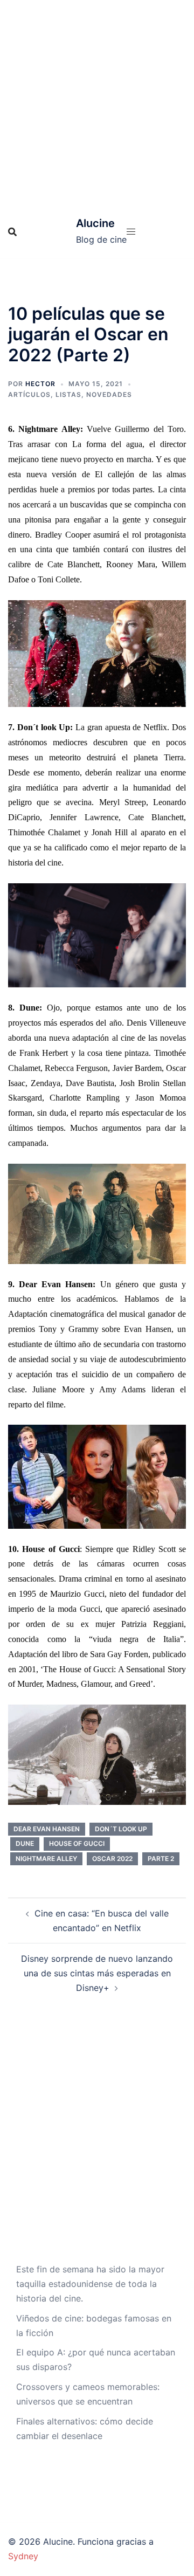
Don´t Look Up (121, 1829)
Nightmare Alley (46, 1859)
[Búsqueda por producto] (12, 232)
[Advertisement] (97, 102)
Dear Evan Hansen (47, 1829)
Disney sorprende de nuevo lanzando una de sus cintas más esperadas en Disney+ (97, 1973)
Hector (40, 384)
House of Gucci (77, 1843)
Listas (68, 394)
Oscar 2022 (112, 1859)
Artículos (29, 394)
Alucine (95, 223)
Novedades (109, 394)
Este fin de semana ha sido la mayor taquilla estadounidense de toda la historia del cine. (90, 2284)
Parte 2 (161, 1859)
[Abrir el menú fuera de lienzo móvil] (131, 232)
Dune (25, 1843)
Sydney (23, 2556)
